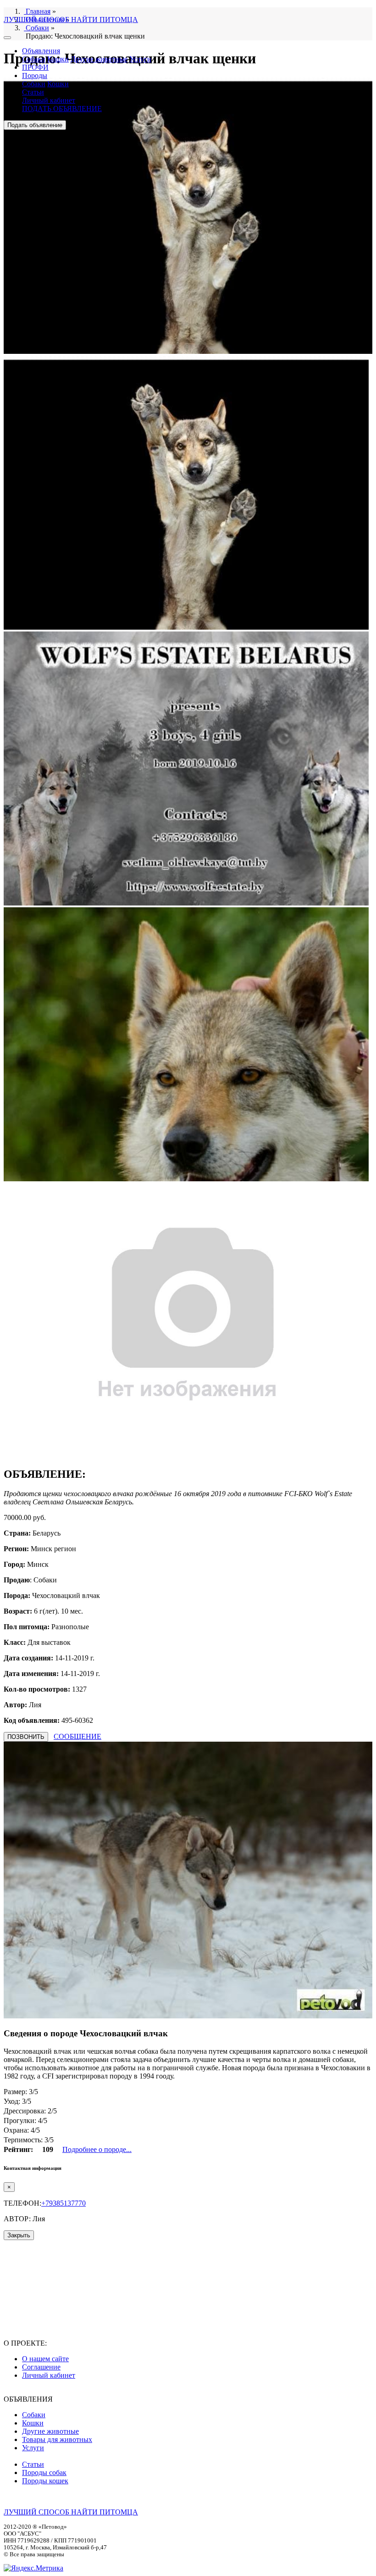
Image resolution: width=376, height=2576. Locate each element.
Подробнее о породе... (97, 2149)
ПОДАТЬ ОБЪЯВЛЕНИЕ (62, 109)
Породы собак (44, 2473)
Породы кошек (45, 2481)
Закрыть (19, 2235)
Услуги (140, 59)
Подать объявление (35, 125)
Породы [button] (35, 75)
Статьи (33, 92)
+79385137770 (64, 2203)
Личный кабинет (49, 100)
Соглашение (41, 2367)
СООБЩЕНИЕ (77, 1736)
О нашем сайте (45, 2359)
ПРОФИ (35, 67)
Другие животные (99, 59)
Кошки (58, 59)
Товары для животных (57, 2439)
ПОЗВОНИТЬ (26, 1737)
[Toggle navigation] (7, 38)
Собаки (34, 59)
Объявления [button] (41, 51)
